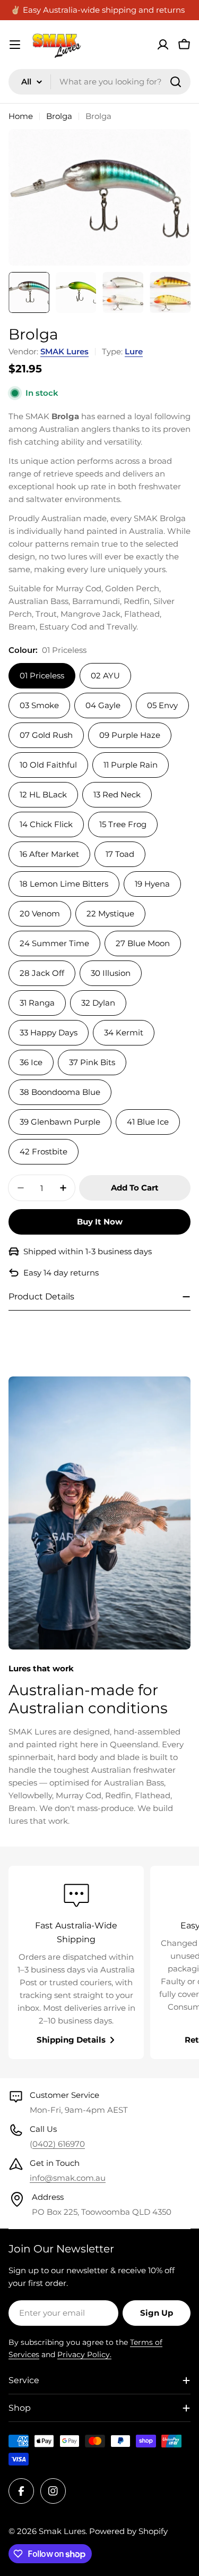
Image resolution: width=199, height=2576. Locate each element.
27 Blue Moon (143, 943)
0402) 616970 (59, 2144)
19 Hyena (152, 884)
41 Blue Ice (148, 1122)
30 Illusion (111, 973)
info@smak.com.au (68, 2178)
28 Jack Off (42, 973)
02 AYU (105, 675)
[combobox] (99, 82)
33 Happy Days (49, 1032)
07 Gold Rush (46, 735)
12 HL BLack (43, 794)
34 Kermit (124, 1032)
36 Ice (31, 1062)
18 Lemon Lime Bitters (64, 884)
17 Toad (120, 854)
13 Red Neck (117, 794)
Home (21, 116)
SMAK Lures (64, 351)
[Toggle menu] (15, 45)
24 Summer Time (54, 943)
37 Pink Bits (92, 1062)
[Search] (176, 82)
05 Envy (162, 705)
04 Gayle (103, 705)
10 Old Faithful (48, 765)
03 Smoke (39, 705)
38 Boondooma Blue (60, 1092)
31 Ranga (37, 1003)
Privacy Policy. (84, 2354)
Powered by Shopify (128, 2531)
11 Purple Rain (131, 765)
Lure (134, 351)
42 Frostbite (44, 1151)
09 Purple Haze (130, 735)
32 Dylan (98, 1003)
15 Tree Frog (123, 824)
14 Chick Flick (46, 824)
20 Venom (40, 913)
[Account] (163, 45)
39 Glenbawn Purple (60, 1122)
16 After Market (49, 854)
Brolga (59, 116)
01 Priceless (42, 675)
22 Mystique (110, 913)
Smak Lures (62, 2531)
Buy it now (100, 1222)
